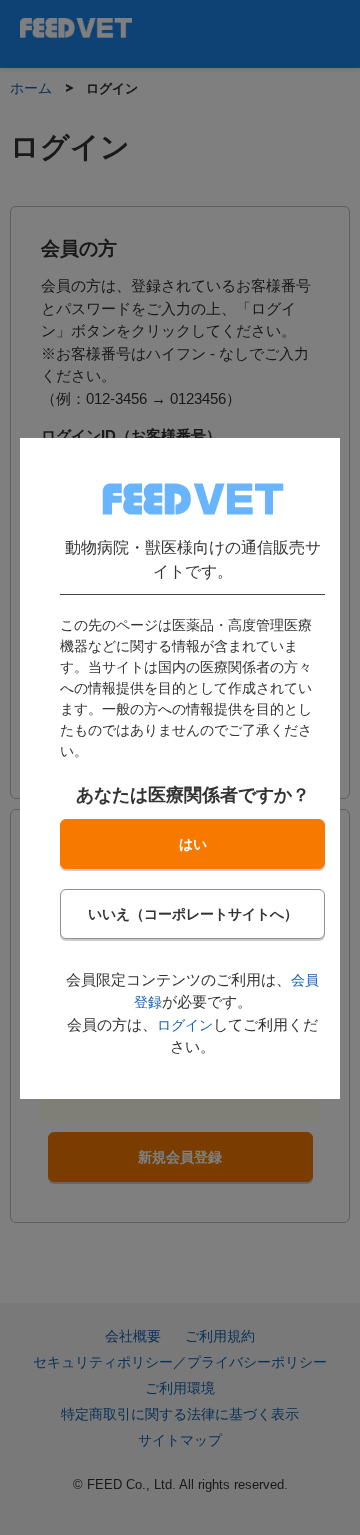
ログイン (185, 1024)
